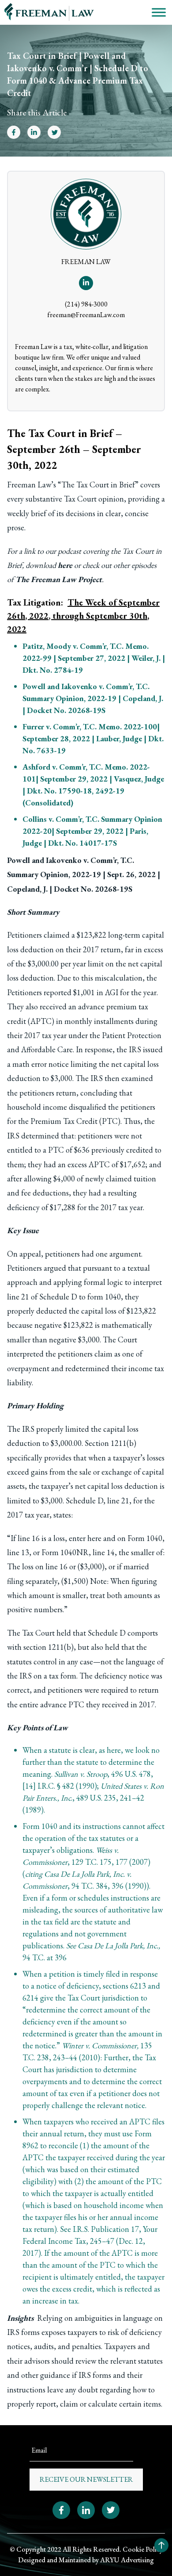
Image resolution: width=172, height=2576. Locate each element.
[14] (29, 1786)
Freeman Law (29, 485)
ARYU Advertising (127, 2560)
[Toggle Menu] (159, 12)
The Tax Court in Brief (98, 485)
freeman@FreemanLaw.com (86, 315)
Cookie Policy (143, 2549)
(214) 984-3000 (86, 304)
